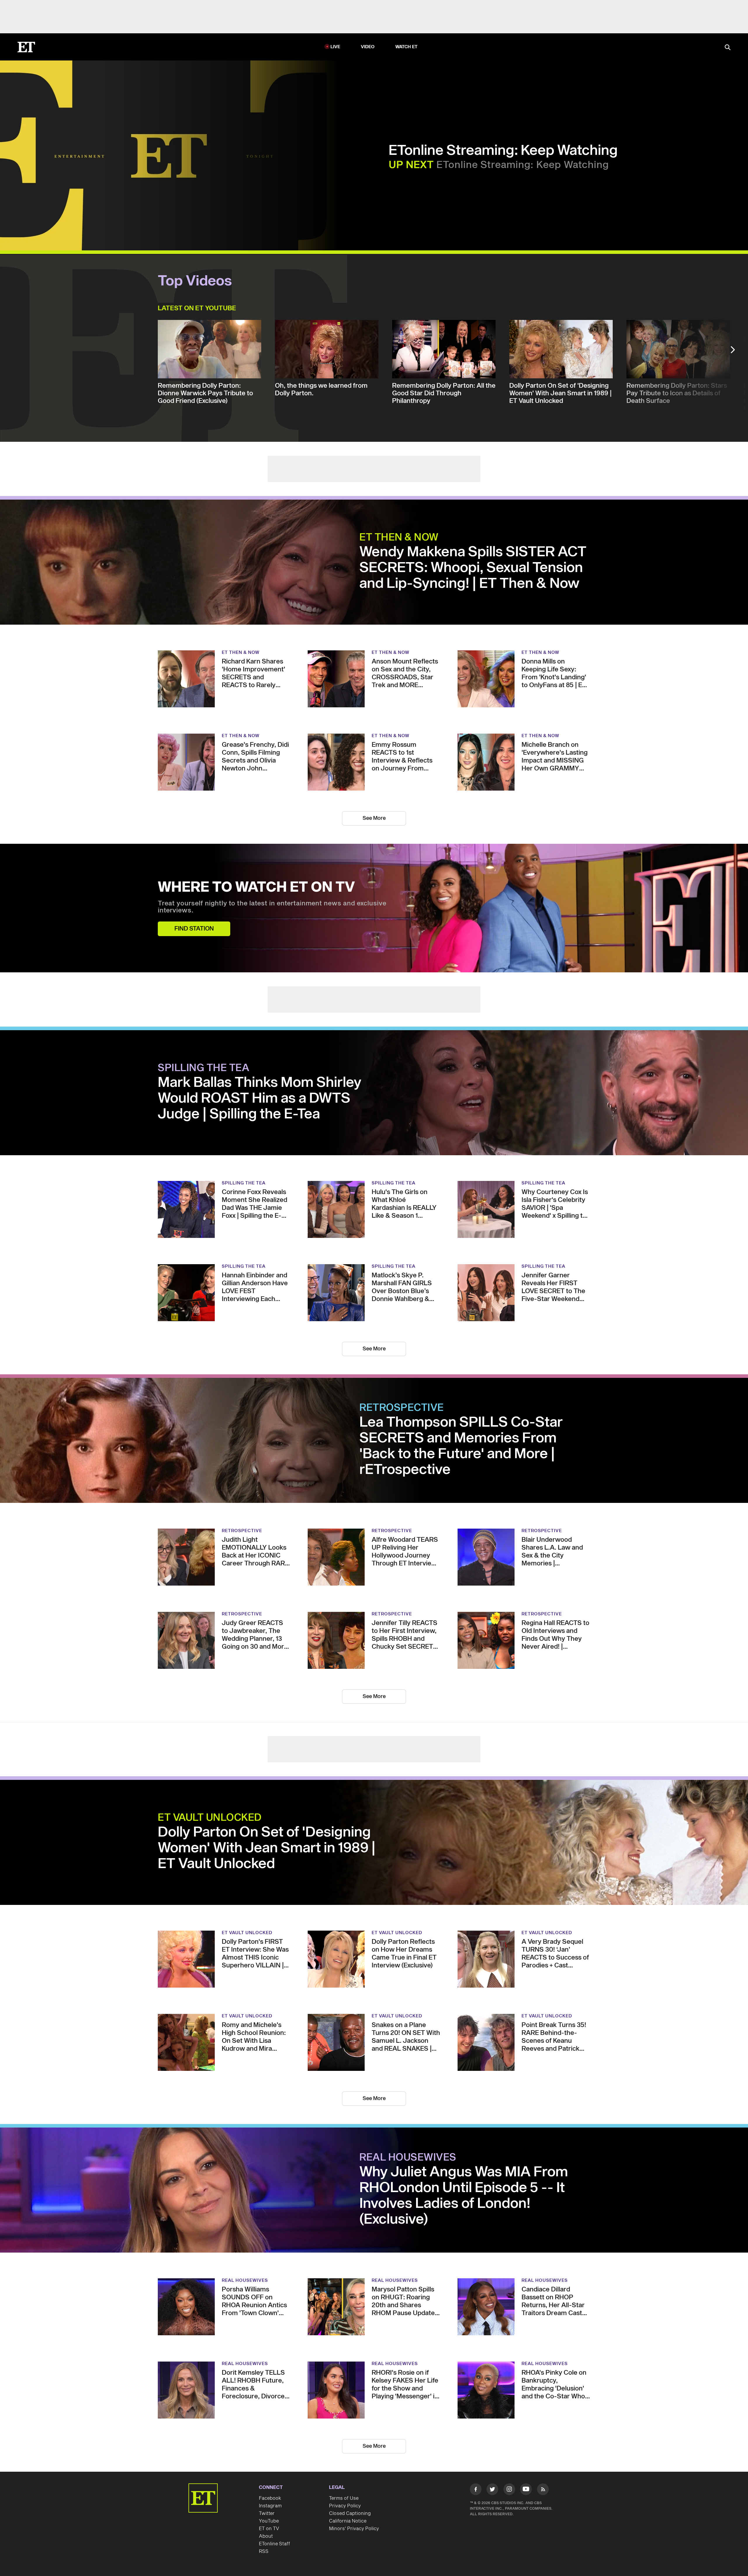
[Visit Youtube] (526, 2489)
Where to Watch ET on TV (256, 888)
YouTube (269, 2521)
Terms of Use (344, 2498)
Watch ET (407, 47)
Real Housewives (408, 2158)
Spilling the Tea (204, 1068)
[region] (169, 155)
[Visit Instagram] (509, 2490)
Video (368, 47)
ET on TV (269, 2529)
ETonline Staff (275, 2544)
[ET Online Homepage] (26, 47)
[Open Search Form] (728, 48)
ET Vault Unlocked (210, 1818)
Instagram (270, 2506)
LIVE (335, 47)
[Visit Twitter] (492, 2490)
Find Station (194, 929)
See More (374, 818)
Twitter (267, 2513)
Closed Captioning (350, 2513)
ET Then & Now (399, 538)
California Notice (348, 2521)
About (266, 2536)
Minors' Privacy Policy (354, 2529)
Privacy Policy (345, 2506)
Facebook (270, 2498)
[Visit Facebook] (476, 2490)
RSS (264, 2551)
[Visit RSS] (543, 2490)
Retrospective (402, 1408)
